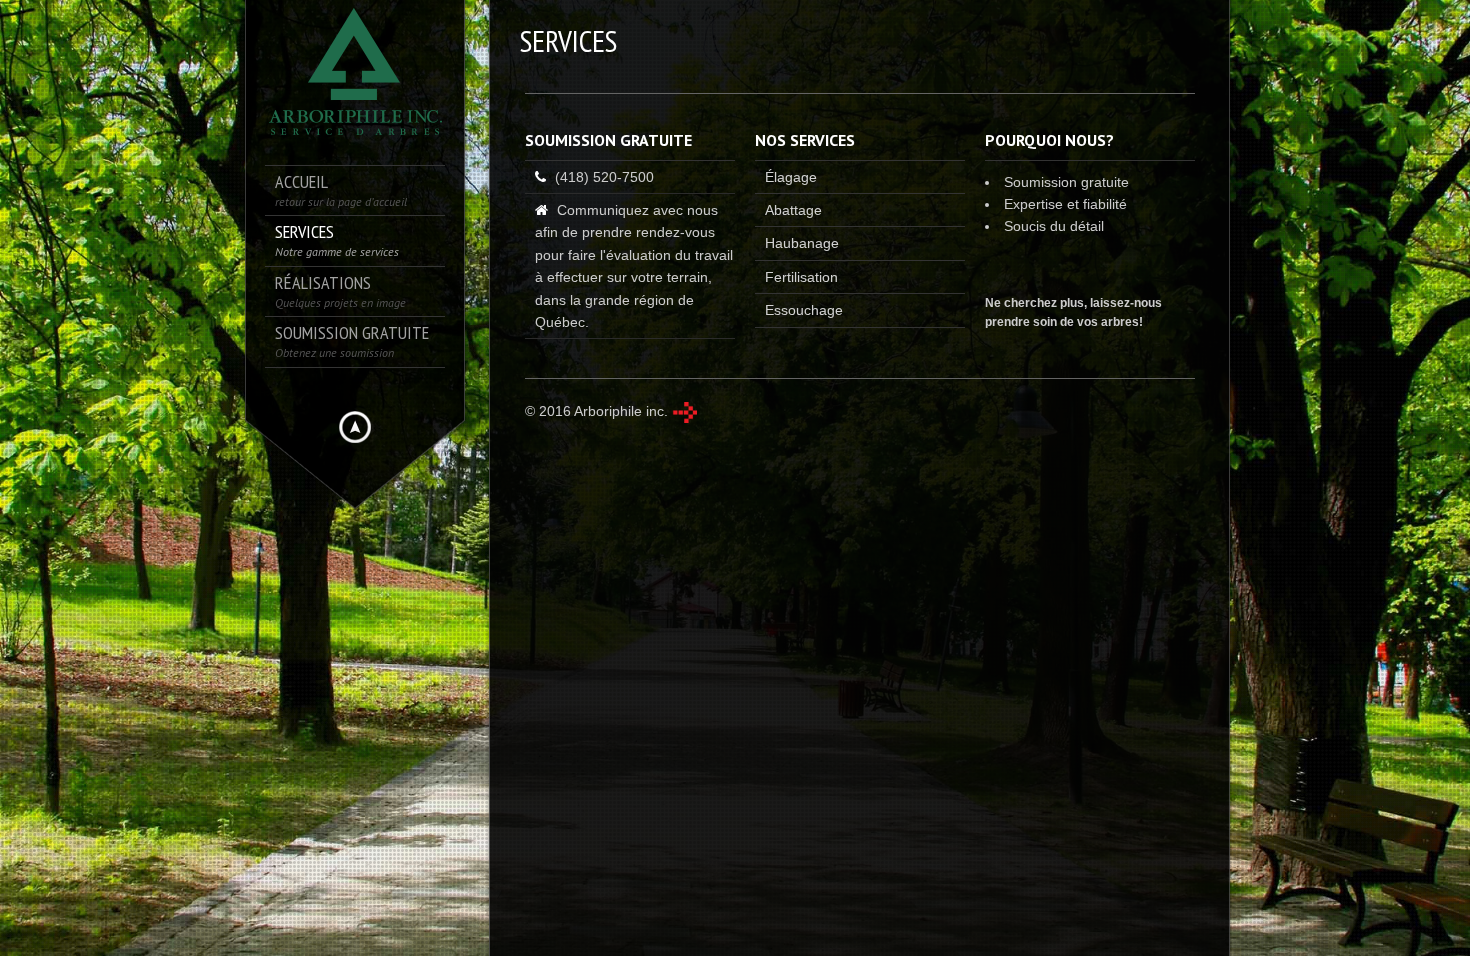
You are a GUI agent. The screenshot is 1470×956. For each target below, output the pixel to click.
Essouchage (804, 310)
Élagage (791, 177)
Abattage (793, 210)
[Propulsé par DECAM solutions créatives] (684, 412)
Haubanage (802, 243)
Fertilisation (801, 277)
